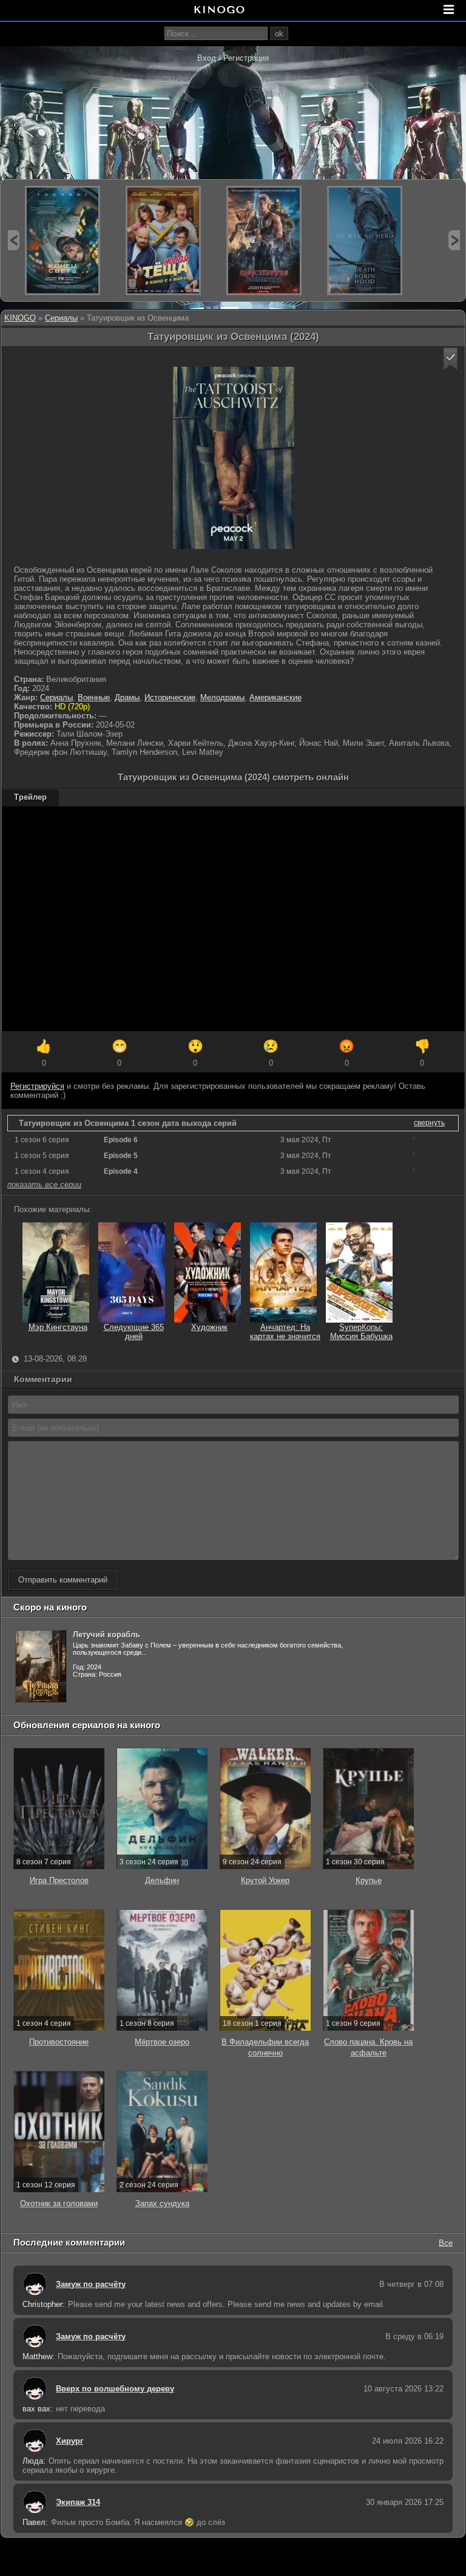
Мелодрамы (222, 697)
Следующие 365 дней (134, 1332)
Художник (209, 1327)
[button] (451, 359)
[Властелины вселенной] (264, 240)
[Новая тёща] (163, 240)
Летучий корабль (106, 1634)
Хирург (69, 2441)
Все (446, 2242)
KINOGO (20, 318)
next (454, 240)
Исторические (170, 697)
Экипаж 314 (78, 2502)
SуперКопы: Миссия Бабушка (361, 1332)
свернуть (429, 1123)
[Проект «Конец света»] (62, 240)
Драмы (127, 697)
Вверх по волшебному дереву (115, 2389)
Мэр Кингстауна (58, 1327)
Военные (94, 697)
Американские (275, 697)
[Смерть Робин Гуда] (365, 240)
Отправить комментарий (63, 1580)
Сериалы (61, 318)
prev (14, 240)
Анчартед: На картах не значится (285, 1332)
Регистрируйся (37, 1086)
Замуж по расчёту (91, 2284)
